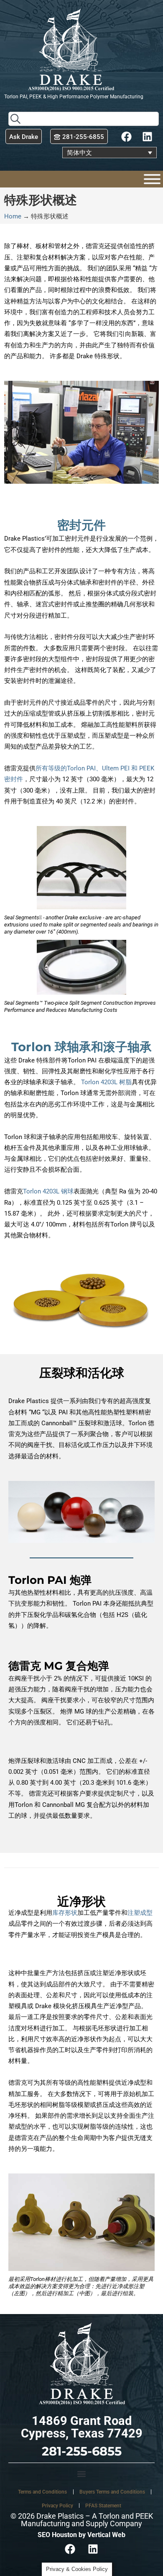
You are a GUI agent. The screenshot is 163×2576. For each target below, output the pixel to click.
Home (13, 216)
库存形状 (65, 1913)
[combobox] (84, 119)
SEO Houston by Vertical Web (81, 2535)
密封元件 (81, 525)
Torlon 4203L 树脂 (106, 1082)
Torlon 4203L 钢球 (48, 1191)
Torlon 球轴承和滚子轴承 (81, 1047)
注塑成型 (140, 1913)
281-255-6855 (82, 2451)
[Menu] (152, 179)
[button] (81, 2474)
